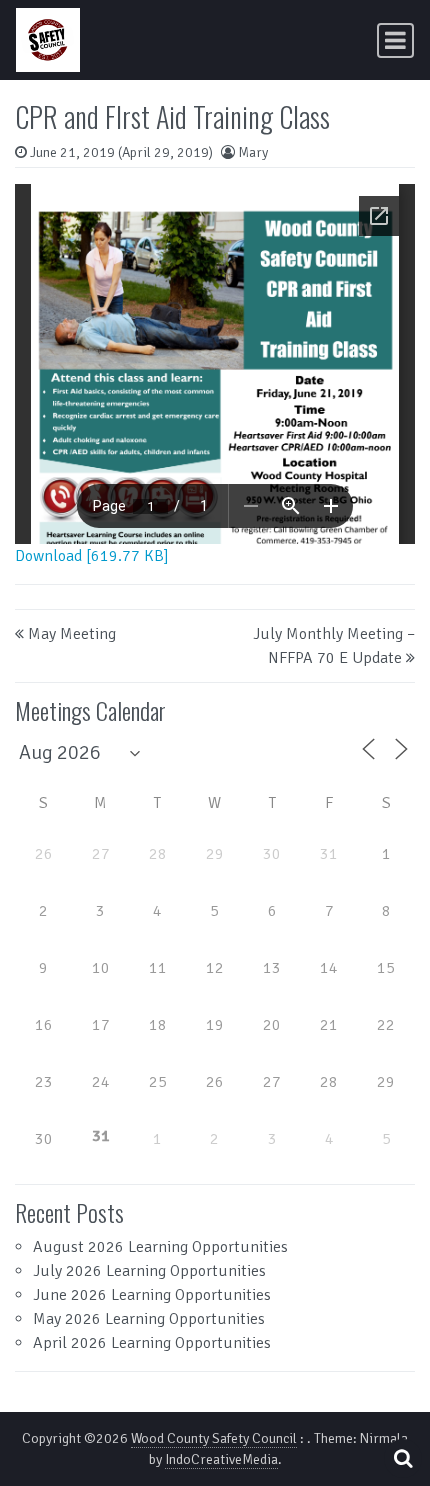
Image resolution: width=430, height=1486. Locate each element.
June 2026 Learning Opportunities (152, 1295)
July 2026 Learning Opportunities (149, 1271)
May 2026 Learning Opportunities (149, 1319)
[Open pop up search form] (403, 1458)
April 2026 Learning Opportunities (152, 1343)
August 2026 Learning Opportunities (160, 1247)
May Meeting (72, 634)
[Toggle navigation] (395, 40)
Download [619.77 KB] (92, 556)
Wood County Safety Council (214, 1438)
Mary (253, 152)
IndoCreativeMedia (221, 1459)
